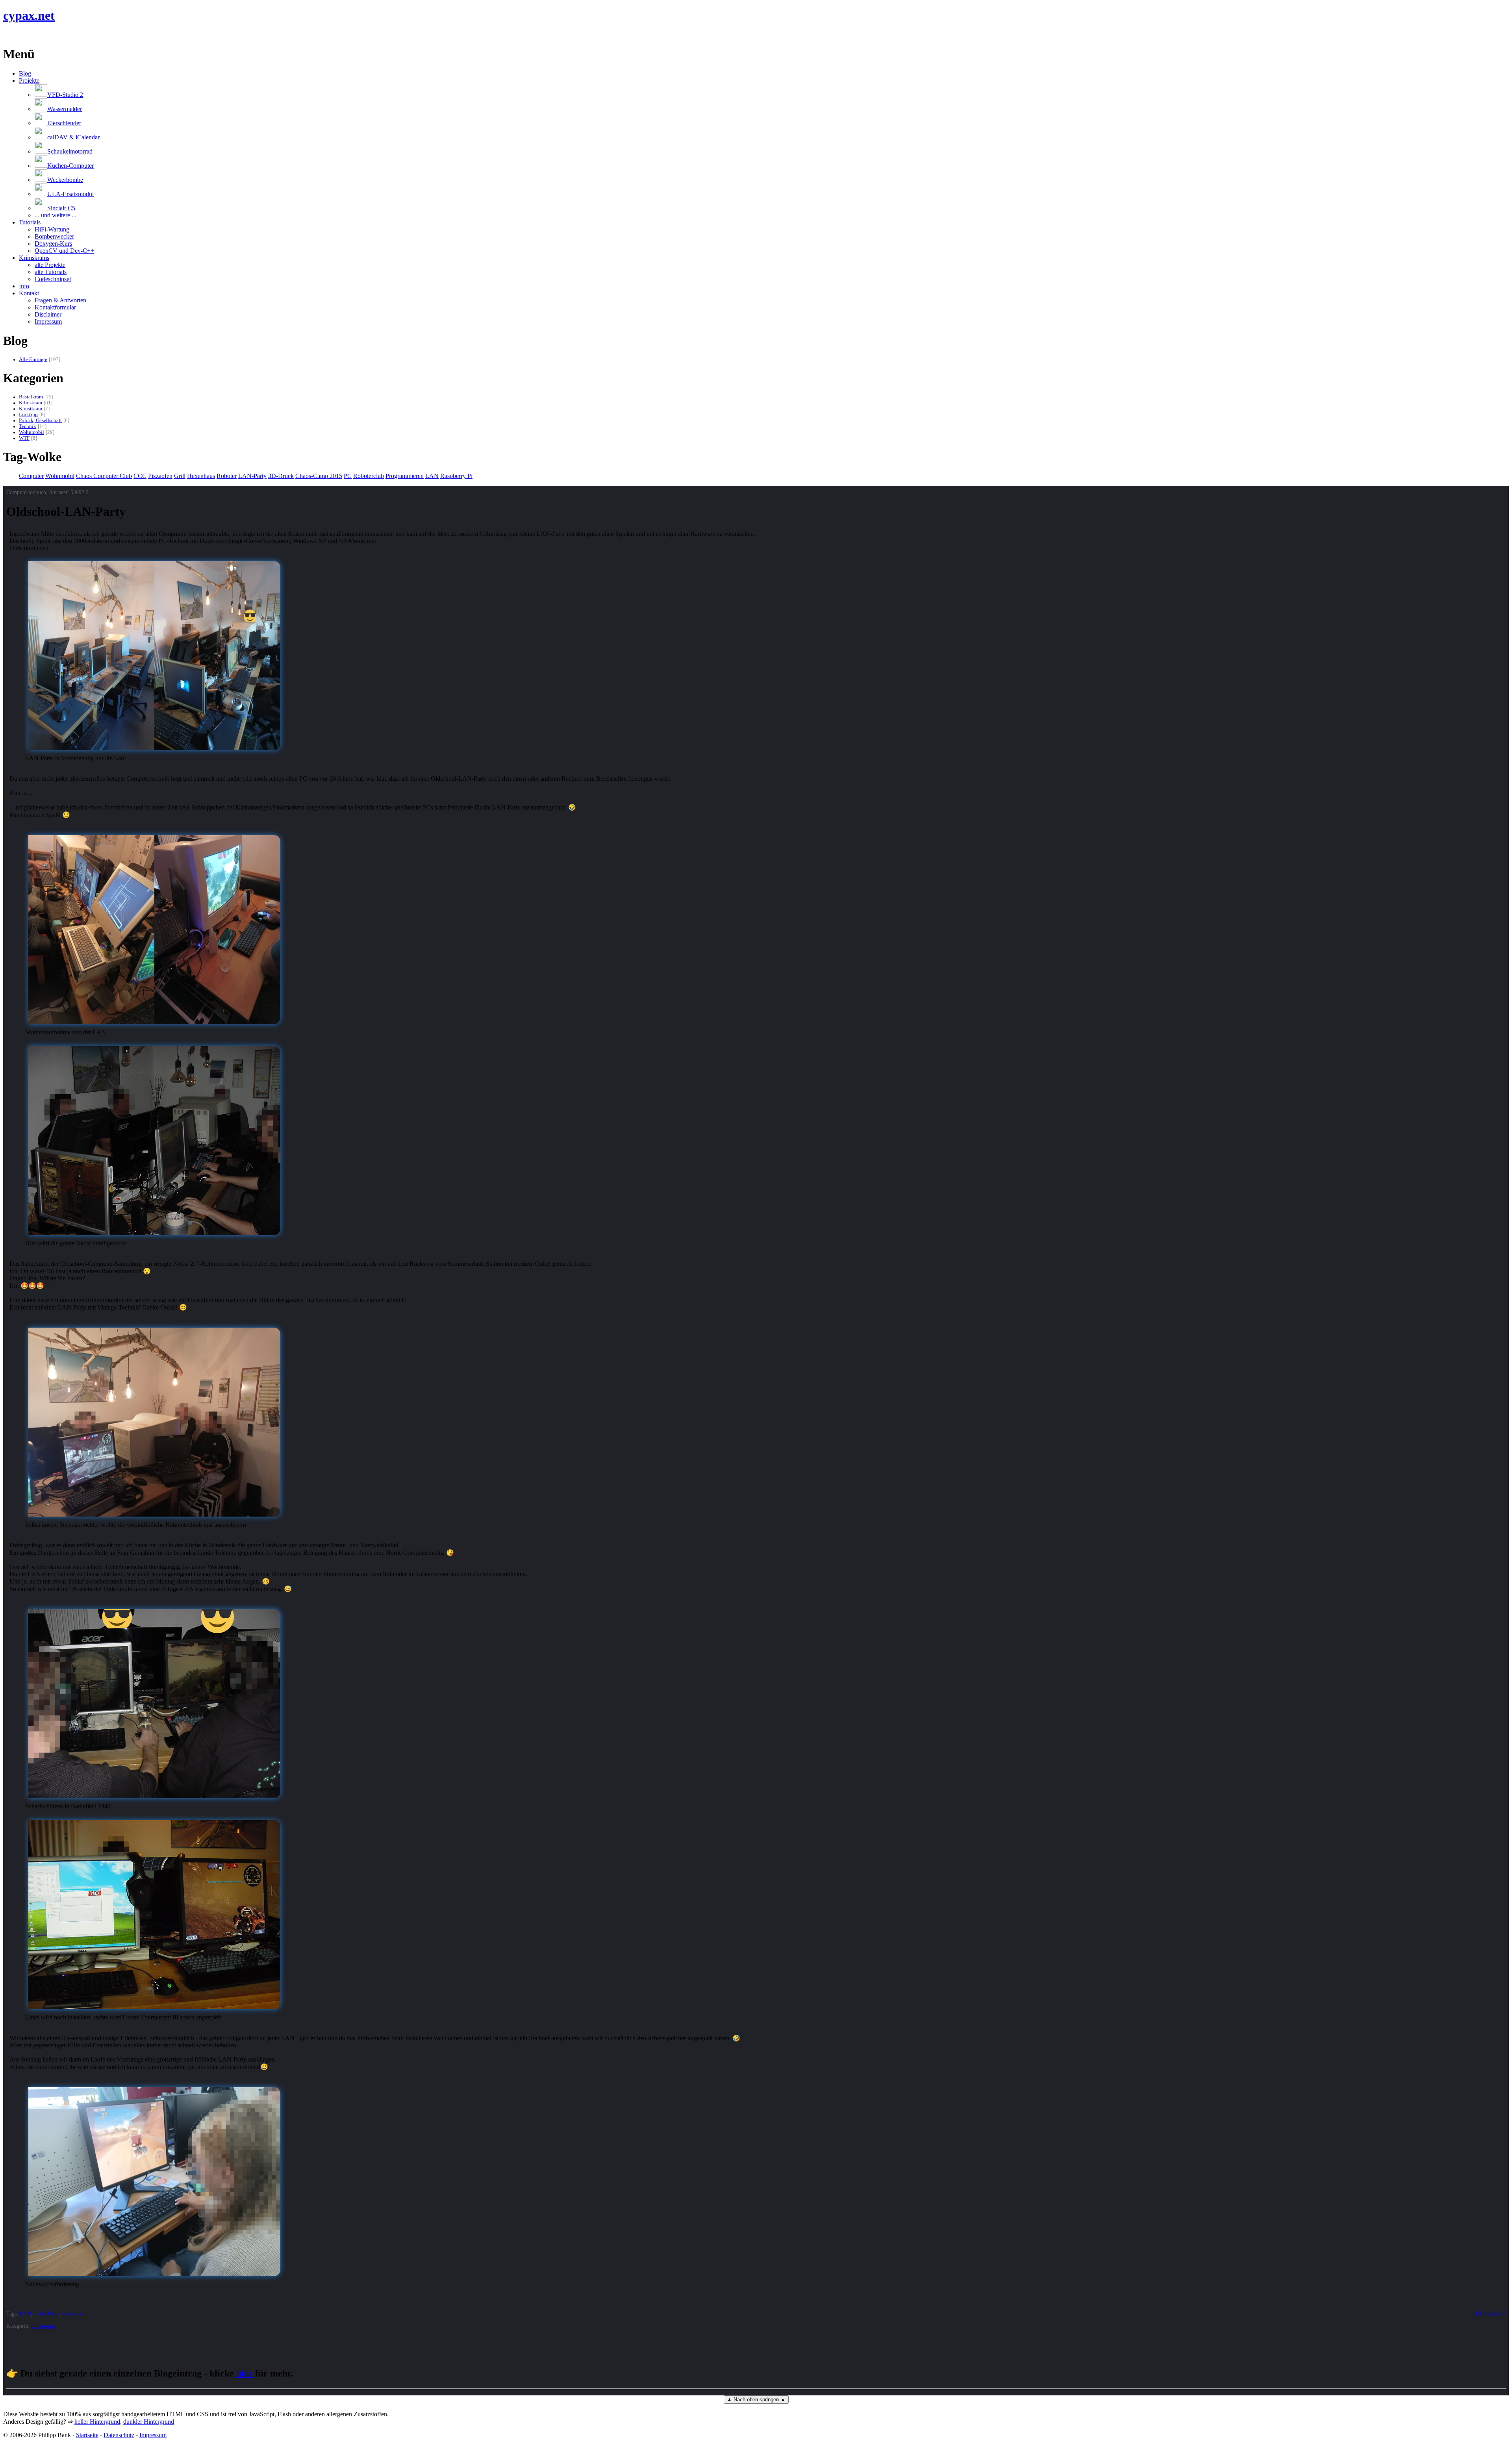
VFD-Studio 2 (65, 95)
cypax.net (29, 15)
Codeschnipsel (53, 279)
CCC (140, 476)
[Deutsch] (17, 35)
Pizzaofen (160, 476)
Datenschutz (119, 2435)
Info (24, 286)
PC (348, 476)
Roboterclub (369, 476)
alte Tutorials (51, 272)
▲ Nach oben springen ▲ (756, 2400)
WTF (24, 438)
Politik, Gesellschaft (40, 420)
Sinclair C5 (61, 208)
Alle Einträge (33, 359)
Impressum (48, 321)
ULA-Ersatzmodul (70, 194)
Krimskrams (34, 258)
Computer (31, 476)
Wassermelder (65, 109)
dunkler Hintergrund (149, 2422)
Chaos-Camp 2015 (319, 476)
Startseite (87, 2435)
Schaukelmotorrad (70, 151)
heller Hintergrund (97, 2422)
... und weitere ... (56, 215)
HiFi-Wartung (52, 229)
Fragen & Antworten (60, 300)
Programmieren (405, 476)
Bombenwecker (54, 236)
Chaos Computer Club (104, 476)
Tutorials (30, 222)
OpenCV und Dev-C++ (64, 251)
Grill (180, 476)
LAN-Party (252, 476)
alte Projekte (50, 265)
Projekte (29, 81)
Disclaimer (48, 314)
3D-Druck (281, 476)
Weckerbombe (65, 180)
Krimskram (31, 403)
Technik (28, 426)
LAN (432, 476)
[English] (7, 35)
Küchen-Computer (70, 166)
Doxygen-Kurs (53, 244)
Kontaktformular (55, 307)
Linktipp (28, 415)
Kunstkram (31, 409)
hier (245, 2373)
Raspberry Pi (456, 476)
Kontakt (29, 293)
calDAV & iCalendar (73, 137)
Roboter (227, 476)
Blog (25, 73)
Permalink (1491, 2313)
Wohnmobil (31, 432)
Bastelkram (31, 397)
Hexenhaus (201, 476)
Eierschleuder (64, 123)
